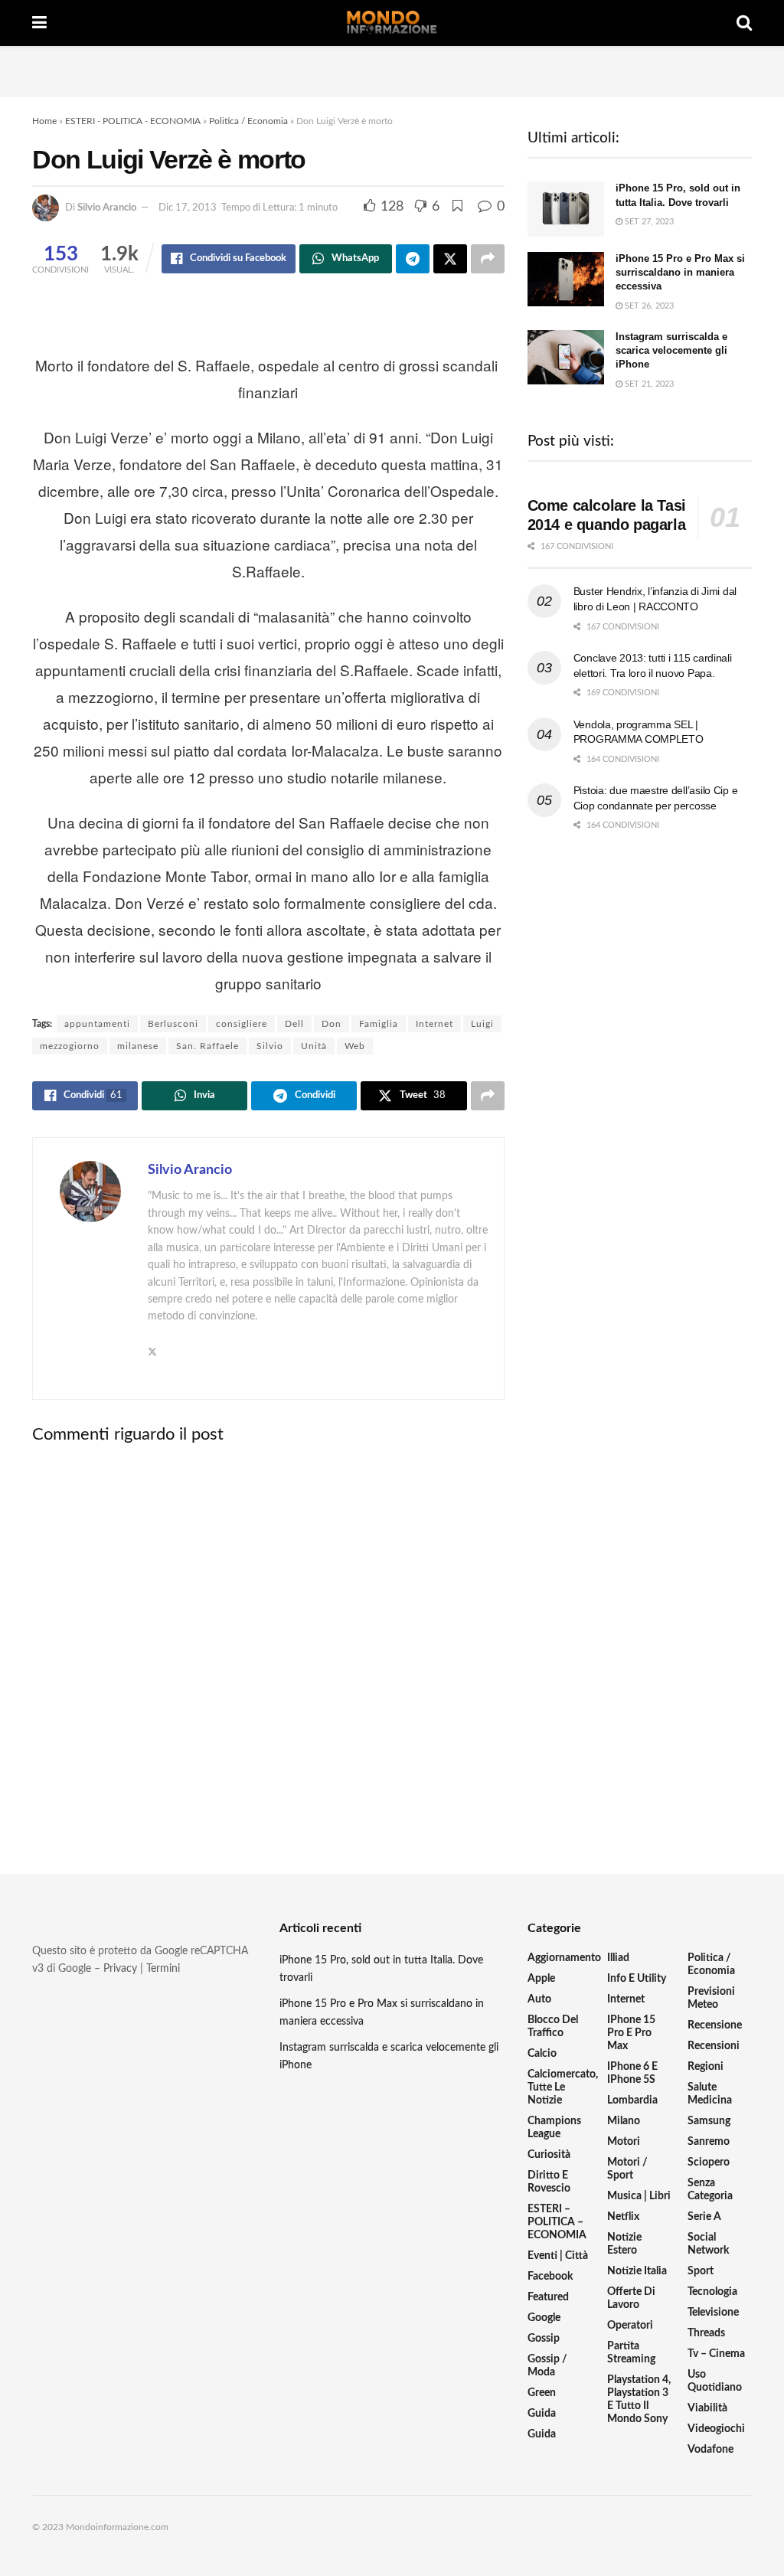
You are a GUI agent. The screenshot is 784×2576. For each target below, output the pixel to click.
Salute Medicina (710, 2094)
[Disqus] (268, 1646)
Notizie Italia (637, 2271)
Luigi (482, 1024)
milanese (138, 1046)
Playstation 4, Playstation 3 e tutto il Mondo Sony (639, 2399)
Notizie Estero (624, 2244)
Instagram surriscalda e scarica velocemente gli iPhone (671, 350)
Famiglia (379, 1024)
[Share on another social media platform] (488, 259)
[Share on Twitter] (450, 259)
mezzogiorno (70, 1046)
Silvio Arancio (107, 208)
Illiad (618, 1958)
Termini (163, 1969)
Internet (434, 1024)
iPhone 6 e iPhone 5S (632, 2073)
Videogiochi (716, 2429)
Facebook (550, 2277)
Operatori (630, 2326)
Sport (701, 2271)
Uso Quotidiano (715, 2381)
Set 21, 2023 (648, 384)
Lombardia (632, 2100)
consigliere (242, 1024)
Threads (706, 2333)
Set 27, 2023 (648, 222)
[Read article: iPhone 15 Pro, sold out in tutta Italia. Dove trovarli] (566, 209)
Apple (541, 1979)
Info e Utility (637, 1979)
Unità (314, 1046)
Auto (539, 1999)
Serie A (704, 2217)
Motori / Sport (627, 2169)
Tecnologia (712, 2292)
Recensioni (714, 2046)
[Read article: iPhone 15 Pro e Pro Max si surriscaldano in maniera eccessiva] (566, 280)
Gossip (544, 2339)
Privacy (120, 1969)
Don (332, 1024)
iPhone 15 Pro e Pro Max (631, 2033)
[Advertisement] (392, 69)
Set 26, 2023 (648, 306)
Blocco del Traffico (553, 2027)
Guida (542, 2414)
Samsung (709, 2121)
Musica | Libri (639, 2196)
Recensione (715, 2025)
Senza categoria (710, 2190)
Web (355, 1046)
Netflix (623, 2217)
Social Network (708, 2244)
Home (44, 121)
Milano (624, 2121)
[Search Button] (744, 23)
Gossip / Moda (547, 2366)
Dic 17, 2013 (188, 208)
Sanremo (709, 2142)
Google (544, 2318)
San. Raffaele (207, 1046)
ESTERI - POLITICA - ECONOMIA (133, 121)
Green (542, 2393)
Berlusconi (173, 1024)
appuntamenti (97, 1024)
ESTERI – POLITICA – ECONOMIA (557, 2222)
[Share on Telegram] (413, 259)
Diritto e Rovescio (549, 2182)
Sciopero (709, 2162)
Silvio (270, 1046)
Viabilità (707, 2408)
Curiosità (549, 2155)
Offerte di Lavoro (631, 2298)
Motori (624, 2142)
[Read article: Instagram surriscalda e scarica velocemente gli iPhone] (566, 358)
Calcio (542, 2054)
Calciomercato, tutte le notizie (563, 2087)
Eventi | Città (558, 2256)
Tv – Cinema (716, 2354)
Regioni (706, 2067)
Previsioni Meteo (711, 1998)
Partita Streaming (631, 2353)
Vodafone (710, 2450)
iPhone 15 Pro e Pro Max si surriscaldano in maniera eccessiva (680, 272)
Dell (294, 1024)
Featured (548, 2297)
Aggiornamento (564, 1958)
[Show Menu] (39, 23)
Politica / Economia (248, 121)
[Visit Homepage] (392, 23)
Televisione (713, 2313)
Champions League (554, 2128)
